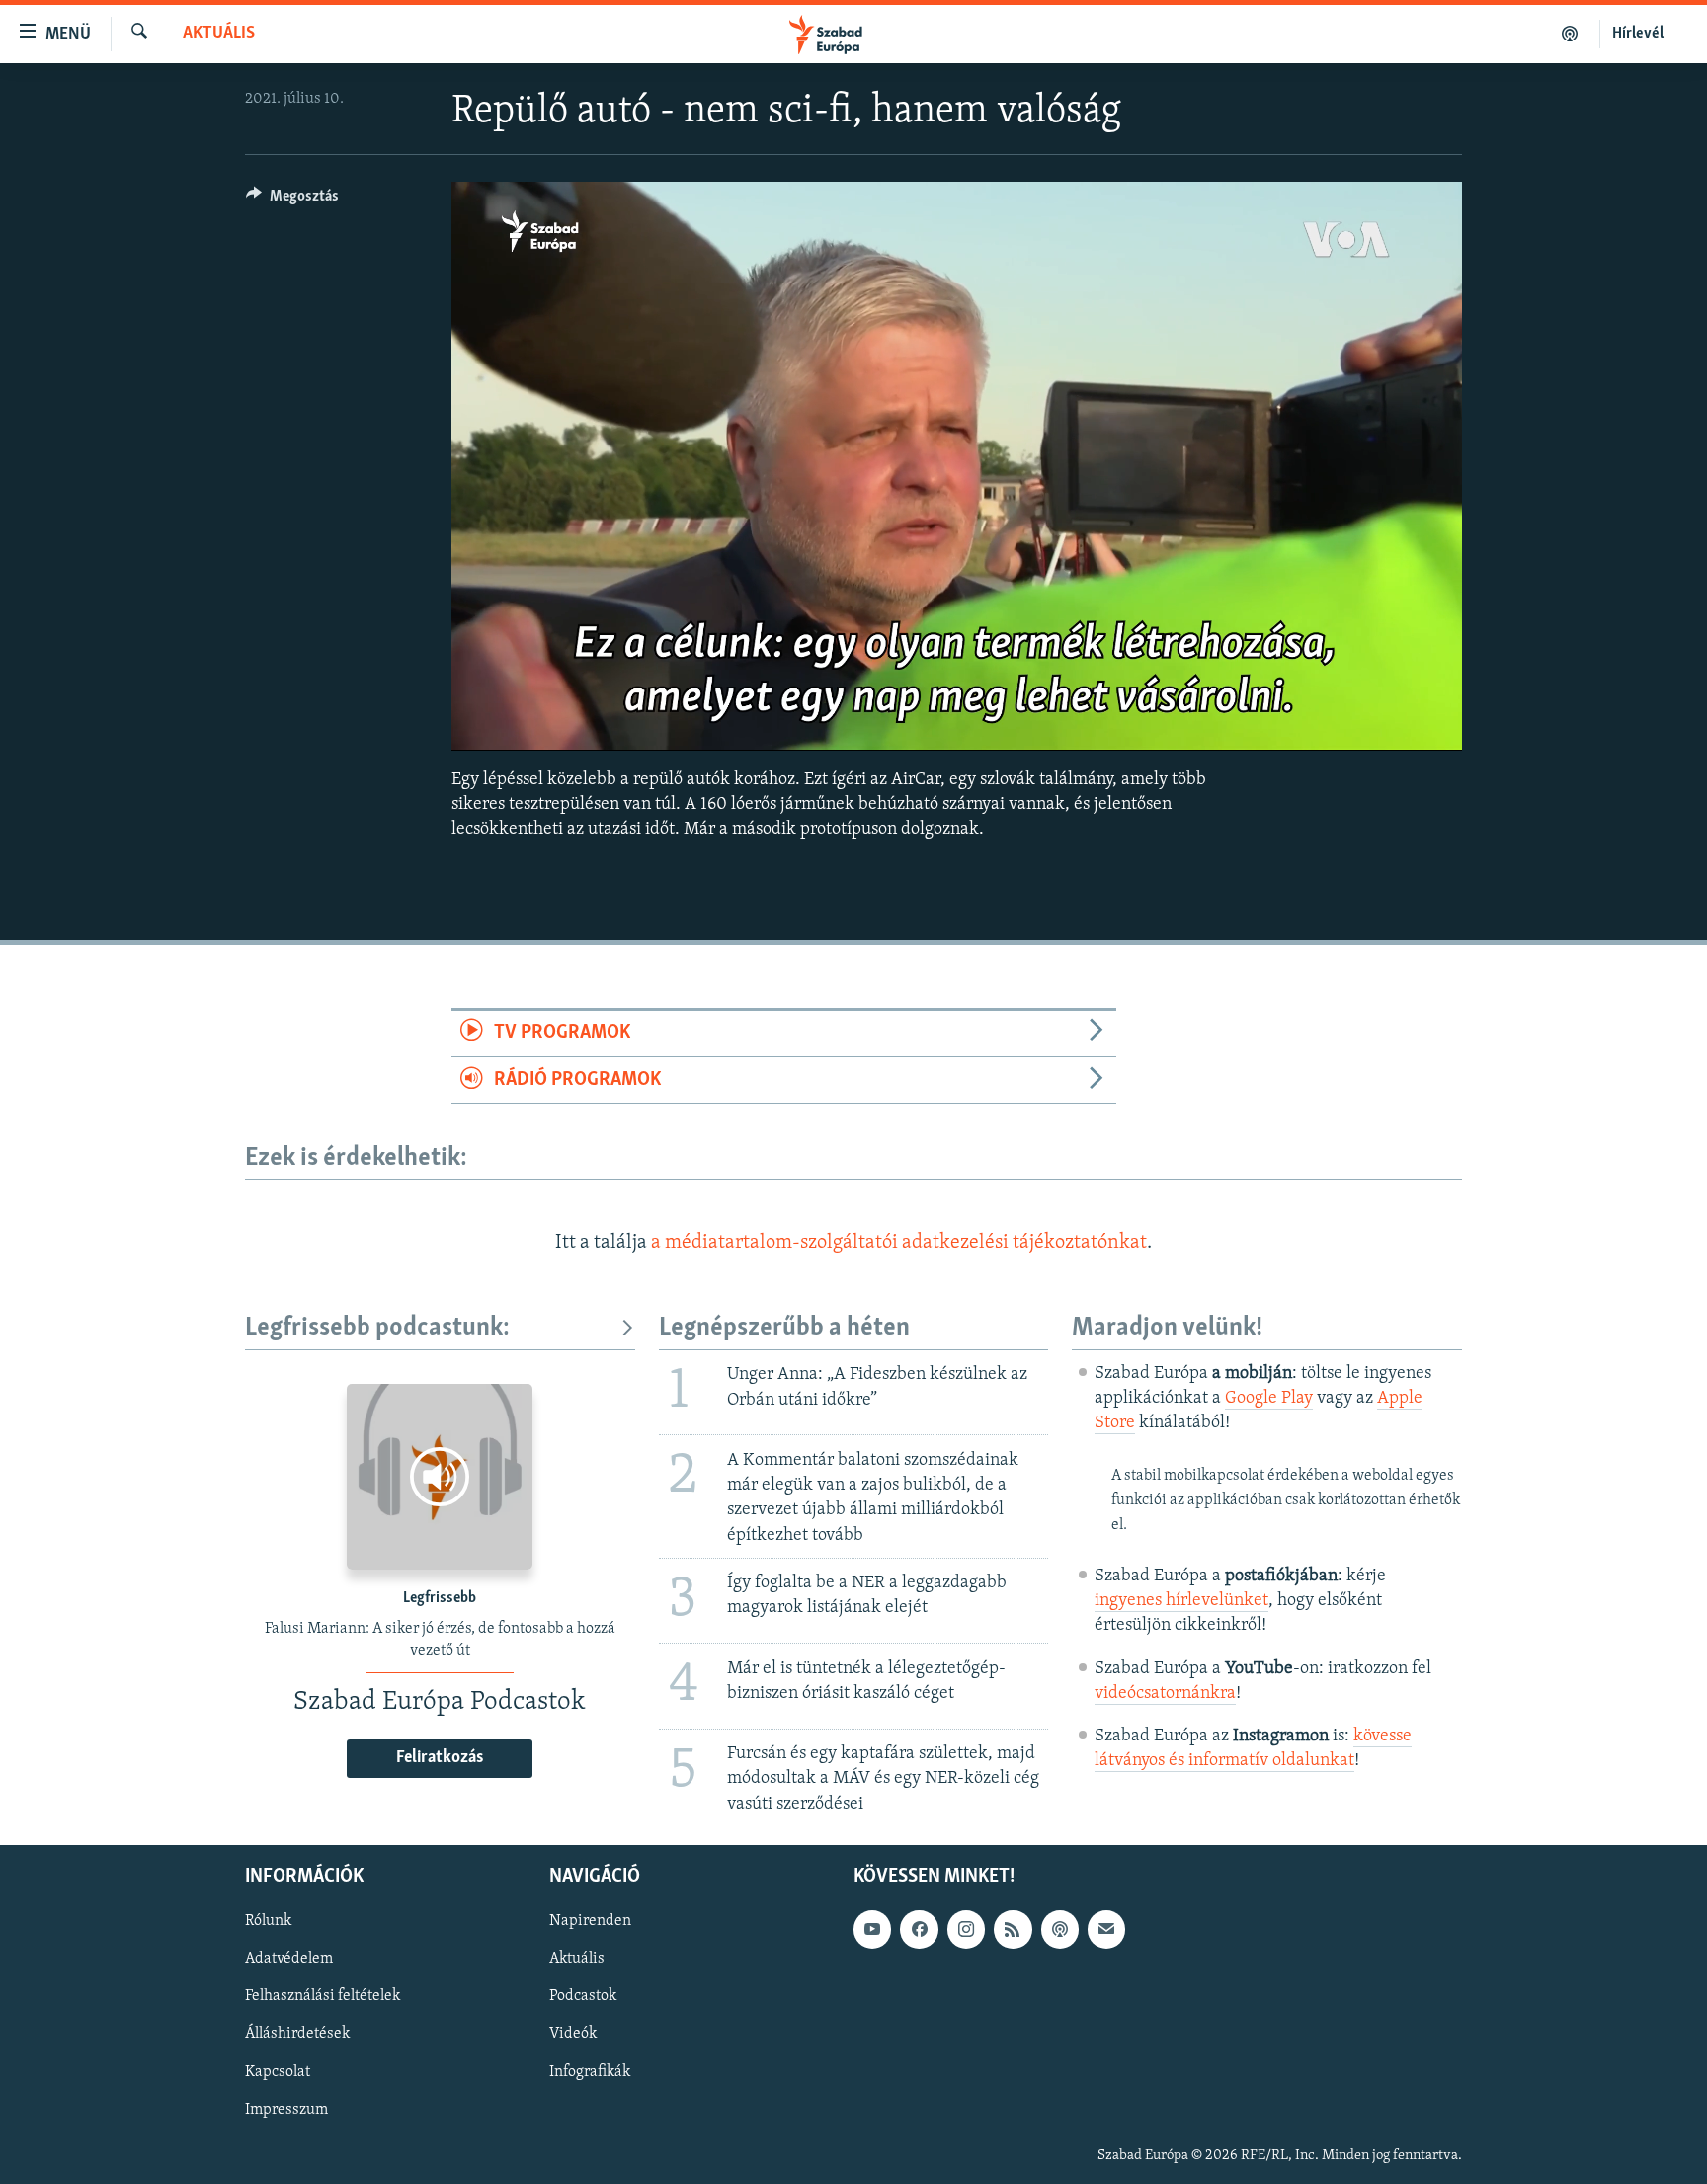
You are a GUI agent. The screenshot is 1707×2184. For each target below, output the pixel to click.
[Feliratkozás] (1106, 1929)
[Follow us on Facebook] (919, 1929)
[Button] (292, 201)
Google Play (1269, 1399)
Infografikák (590, 2071)
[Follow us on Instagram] (966, 1929)
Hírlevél (1638, 34)
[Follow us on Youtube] (872, 1929)
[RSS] (1013, 1929)
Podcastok (583, 1996)
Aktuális (219, 34)
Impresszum (286, 2109)
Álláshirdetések (297, 2034)
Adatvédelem (289, 1959)
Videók (573, 2034)
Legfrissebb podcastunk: (377, 1328)
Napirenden (590, 1921)
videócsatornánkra (1165, 1694)
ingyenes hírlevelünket (1181, 1601)
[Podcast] (1060, 1929)
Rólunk (268, 1921)
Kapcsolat (278, 2071)
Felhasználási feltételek (323, 1996)
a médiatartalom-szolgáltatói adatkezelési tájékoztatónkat (899, 1243)
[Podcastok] (1570, 34)
